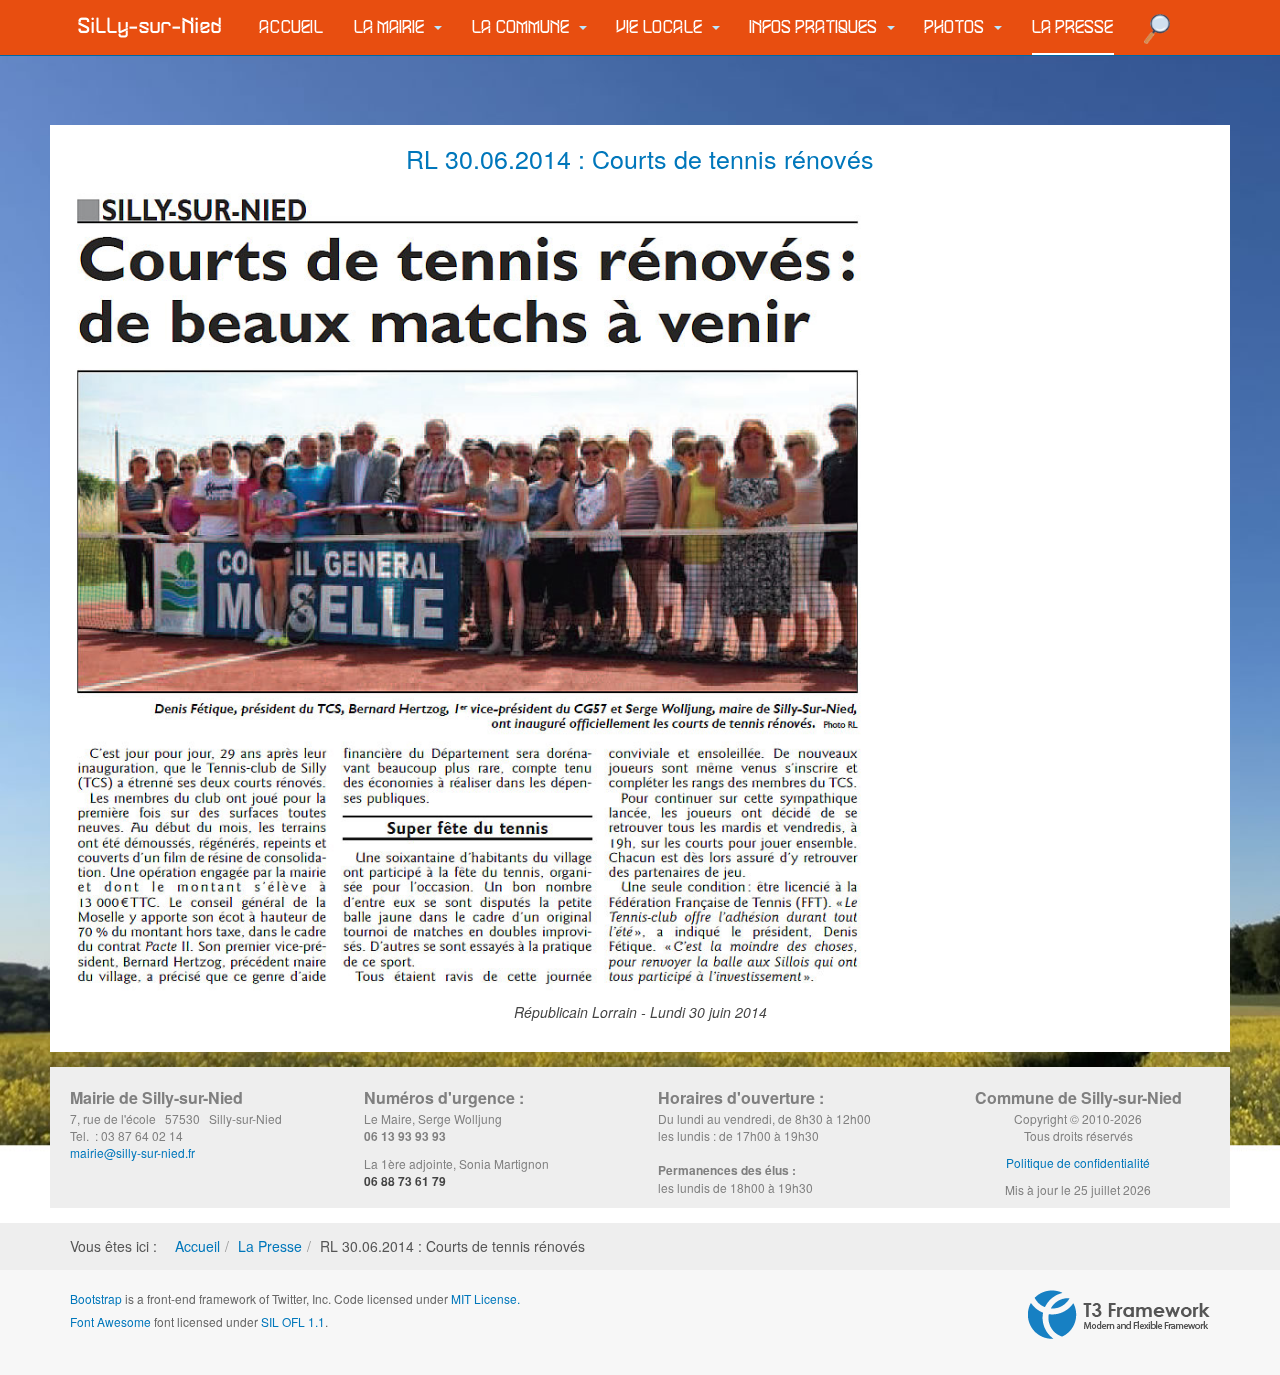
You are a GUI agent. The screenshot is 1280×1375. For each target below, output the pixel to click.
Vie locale (662, 27)
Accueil (292, 27)
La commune (523, 27)
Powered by (1119, 1315)
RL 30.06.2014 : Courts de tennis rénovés (640, 158)
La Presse (1073, 27)
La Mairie (391, 27)
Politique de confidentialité (1078, 1162)
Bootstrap (96, 1298)
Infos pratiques (816, 27)
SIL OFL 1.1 (293, 1321)
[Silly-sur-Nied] (150, 27)
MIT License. (485, 1298)
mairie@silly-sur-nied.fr (132, 1152)
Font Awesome (110, 1321)
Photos (957, 27)
